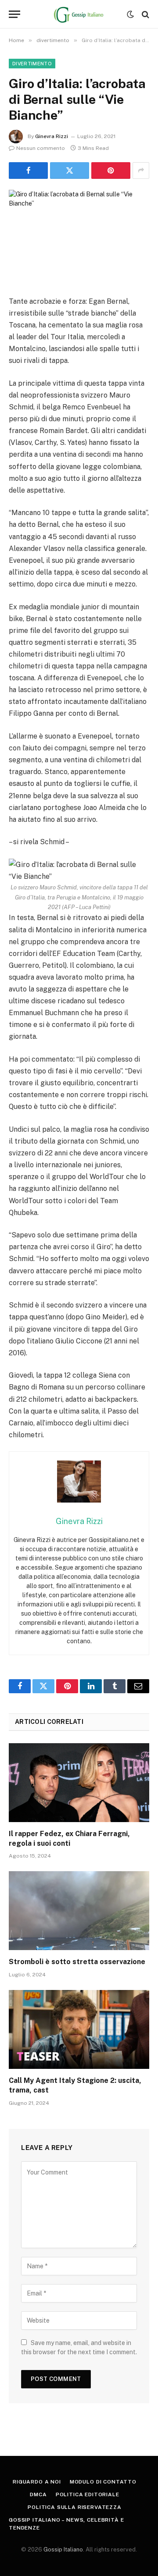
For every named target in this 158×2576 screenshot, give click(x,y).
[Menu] (14, 14)
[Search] (145, 14)
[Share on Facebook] (28, 171)
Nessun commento (41, 148)
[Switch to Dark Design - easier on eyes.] (130, 14)
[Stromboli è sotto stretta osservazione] (79, 1911)
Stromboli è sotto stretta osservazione (77, 1962)
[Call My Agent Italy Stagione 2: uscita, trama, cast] (79, 2029)
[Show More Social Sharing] (141, 171)
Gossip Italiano (63, 2549)
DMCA (38, 2494)
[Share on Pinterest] (111, 171)
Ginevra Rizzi (52, 136)
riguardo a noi (37, 2482)
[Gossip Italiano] (79, 14)
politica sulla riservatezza (75, 2507)
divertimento (32, 64)
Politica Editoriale (88, 2494)
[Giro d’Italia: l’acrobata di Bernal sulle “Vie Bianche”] (79, 236)
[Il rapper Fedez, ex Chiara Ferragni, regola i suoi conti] (79, 1783)
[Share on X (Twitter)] (70, 171)
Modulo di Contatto (103, 2482)
